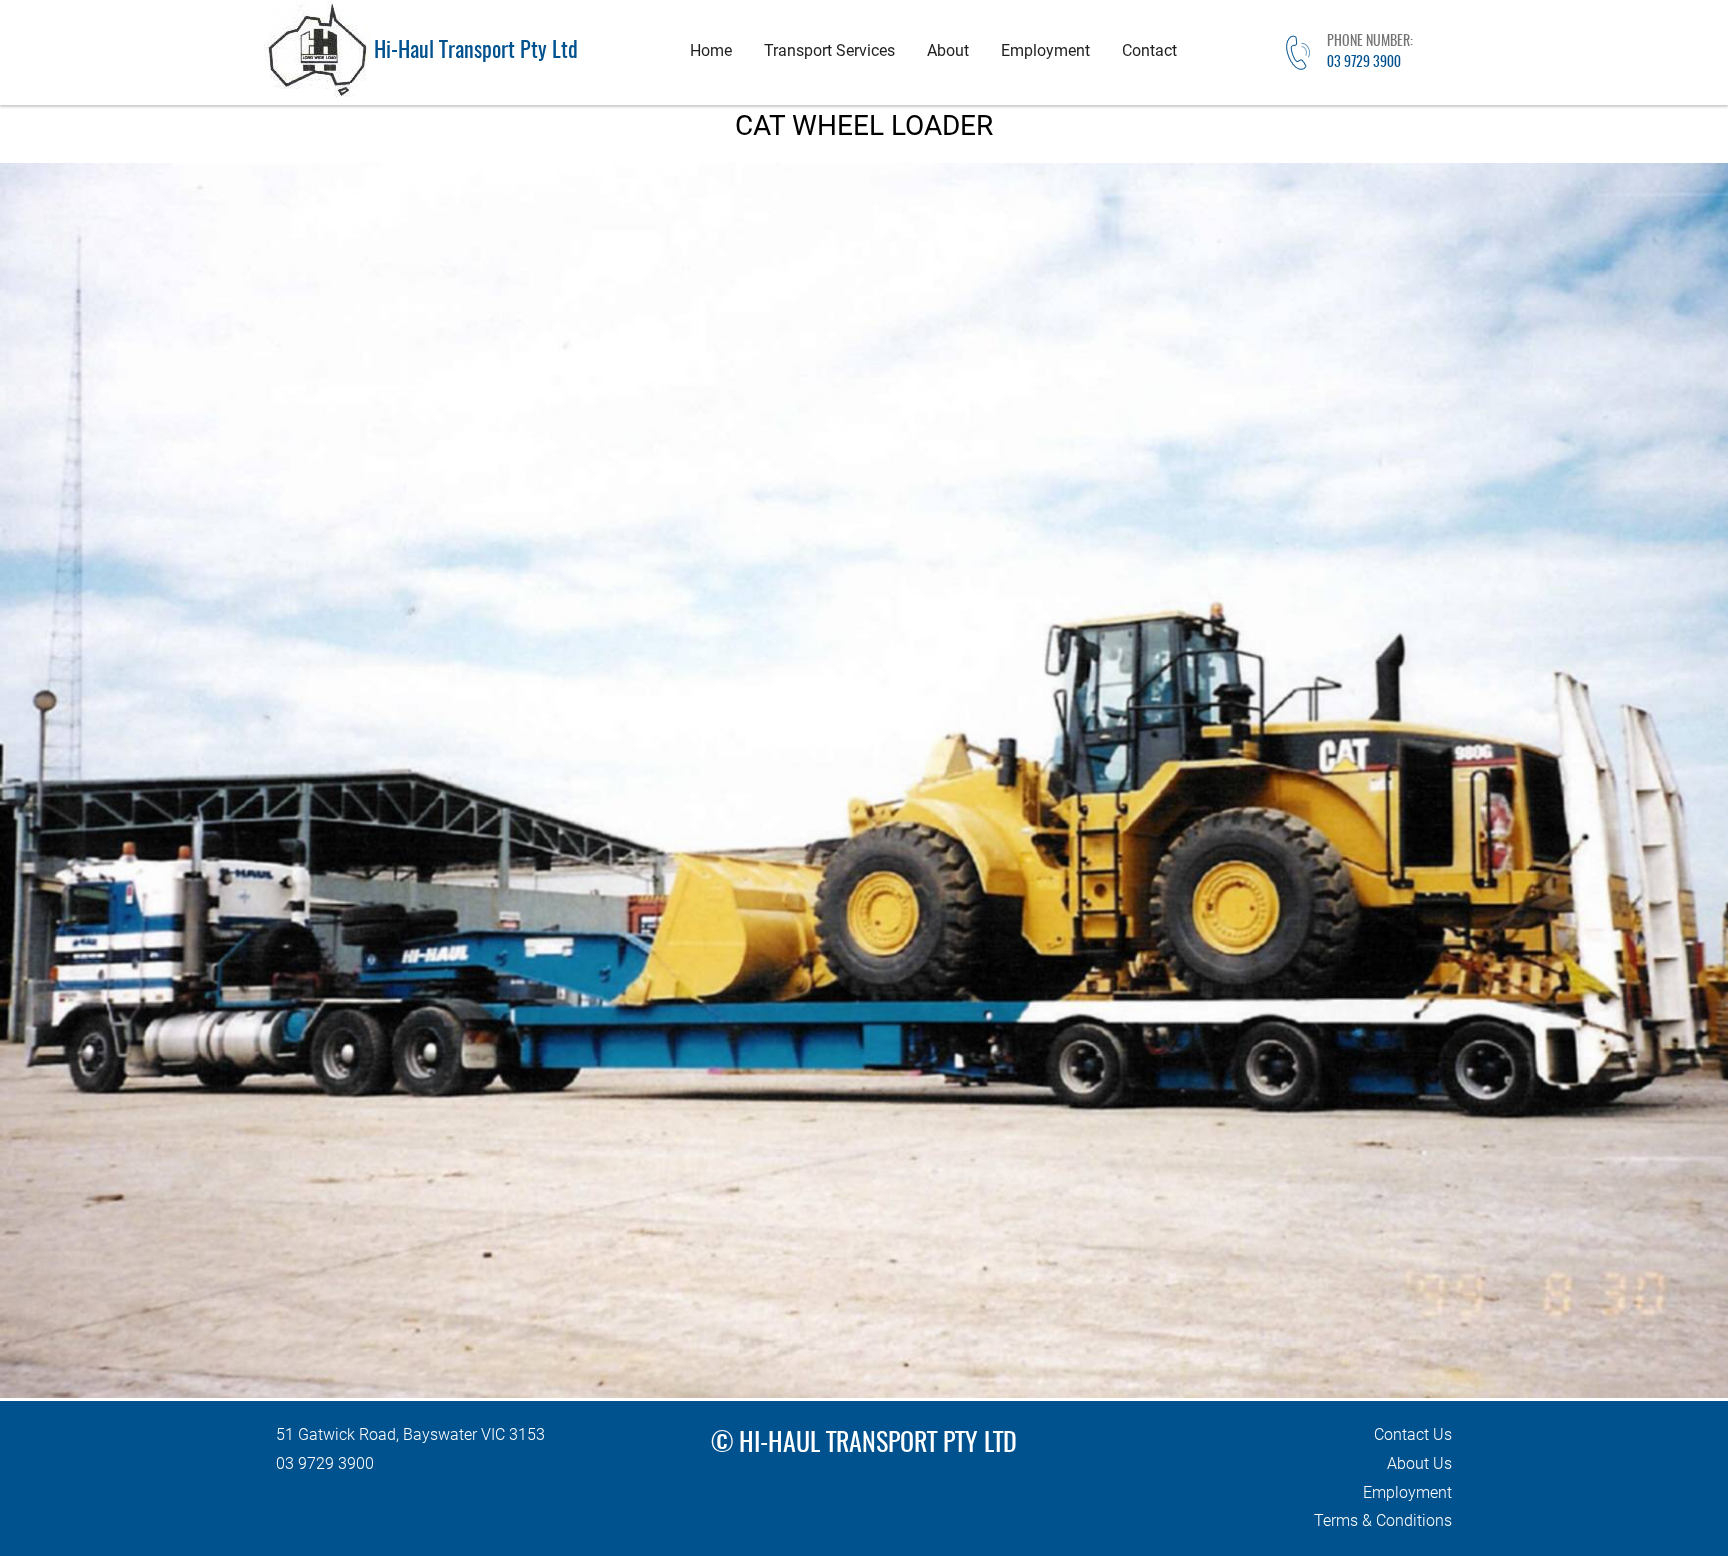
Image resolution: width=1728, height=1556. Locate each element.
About (948, 50)
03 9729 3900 (1364, 63)
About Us (1419, 1463)
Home (711, 50)
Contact (1149, 50)
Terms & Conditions (1383, 1520)
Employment (1045, 50)
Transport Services (829, 50)
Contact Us (1413, 1434)
